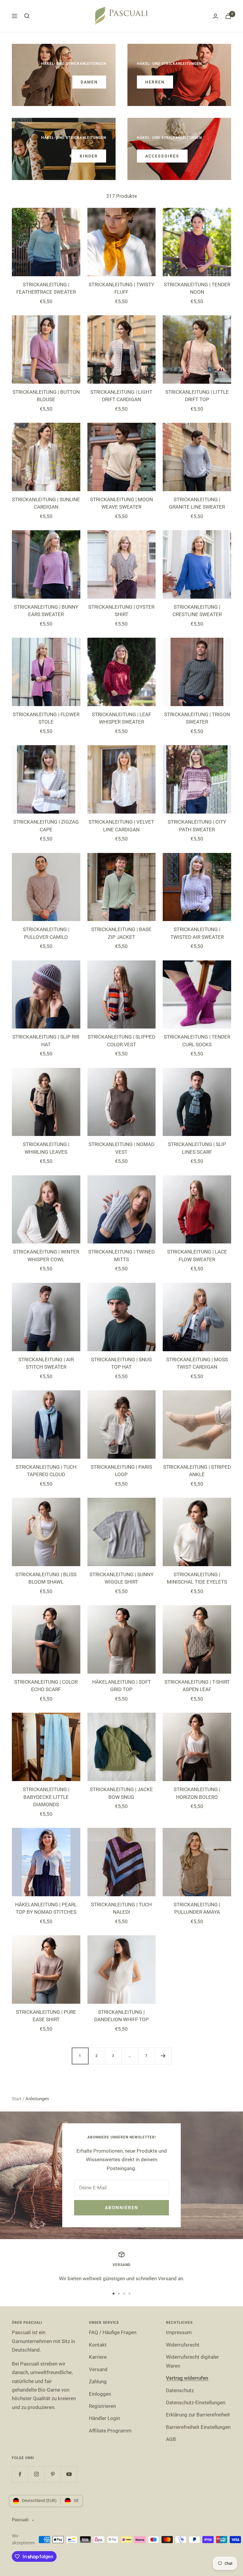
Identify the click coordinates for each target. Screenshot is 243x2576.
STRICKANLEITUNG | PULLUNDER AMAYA (197, 1908)
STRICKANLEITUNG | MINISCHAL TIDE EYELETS (197, 1578)
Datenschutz (180, 2390)
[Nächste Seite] (163, 2056)
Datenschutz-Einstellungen (196, 2403)
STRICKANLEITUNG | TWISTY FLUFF (121, 288)
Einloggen (100, 2394)
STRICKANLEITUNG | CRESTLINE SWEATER (197, 611)
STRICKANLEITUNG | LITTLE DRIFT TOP (197, 396)
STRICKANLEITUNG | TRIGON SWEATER (197, 718)
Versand (98, 2369)
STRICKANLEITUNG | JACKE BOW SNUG (121, 1793)
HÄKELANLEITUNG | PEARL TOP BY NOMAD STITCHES (46, 1908)
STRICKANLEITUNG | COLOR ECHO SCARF (46, 1686)
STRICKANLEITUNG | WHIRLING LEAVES (46, 1148)
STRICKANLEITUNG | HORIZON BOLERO (197, 1793)
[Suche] (27, 16)
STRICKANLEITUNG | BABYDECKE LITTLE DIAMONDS (46, 1797)
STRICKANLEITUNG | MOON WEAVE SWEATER (121, 503)
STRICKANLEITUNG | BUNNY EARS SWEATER (46, 611)
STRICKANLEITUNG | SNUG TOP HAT (121, 1363)
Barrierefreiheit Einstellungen (198, 2427)
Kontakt (98, 2345)
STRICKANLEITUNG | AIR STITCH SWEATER (46, 1363)
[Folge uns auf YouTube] (69, 2474)
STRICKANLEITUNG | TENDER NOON (197, 288)
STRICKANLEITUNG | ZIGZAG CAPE (46, 826)
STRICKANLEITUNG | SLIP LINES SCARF (197, 1148)
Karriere (98, 2357)
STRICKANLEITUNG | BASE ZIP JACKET (121, 933)
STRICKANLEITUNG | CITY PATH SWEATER (197, 826)
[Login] (215, 16)
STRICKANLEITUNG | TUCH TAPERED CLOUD (46, 1471)
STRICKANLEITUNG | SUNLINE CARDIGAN (46, 503)
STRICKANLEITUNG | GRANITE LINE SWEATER (197, 503)
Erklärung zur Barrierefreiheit (198, 2415)
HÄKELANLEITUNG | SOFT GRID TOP (121, 1686)
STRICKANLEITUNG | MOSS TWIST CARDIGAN (197, 1363)
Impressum (179, 2332)
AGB (171, 2439)
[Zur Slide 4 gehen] (130, 2294)
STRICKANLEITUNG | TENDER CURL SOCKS (197, 1041)
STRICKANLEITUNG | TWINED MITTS (121, 1256)
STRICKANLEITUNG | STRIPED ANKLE (197, 1471)
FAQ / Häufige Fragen (113, 2332)
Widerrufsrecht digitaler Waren (192, 2361)
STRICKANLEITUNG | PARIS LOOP (121, 1471)
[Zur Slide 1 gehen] (113, 2294)
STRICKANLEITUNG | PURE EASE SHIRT (46, 2016)
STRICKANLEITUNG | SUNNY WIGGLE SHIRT (121, 1578)
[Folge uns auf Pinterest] (53, 2474)
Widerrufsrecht (183, 2345)
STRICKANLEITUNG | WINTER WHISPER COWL (46, 1256)
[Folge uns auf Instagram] (36, 2474)
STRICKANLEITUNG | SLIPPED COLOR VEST (121, 1041)
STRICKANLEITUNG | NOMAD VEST (121, 1148)
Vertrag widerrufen (187, 2378)
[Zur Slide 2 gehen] (119, 2294)
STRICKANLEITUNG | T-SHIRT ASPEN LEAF (197, 1686)
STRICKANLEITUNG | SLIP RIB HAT (46, 1041)
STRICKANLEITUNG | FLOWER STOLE (46, 718)
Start (17, 2099)
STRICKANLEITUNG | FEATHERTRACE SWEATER (46, 288)
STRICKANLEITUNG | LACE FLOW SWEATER (197, 1256)
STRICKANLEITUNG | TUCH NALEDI (121, 1908)
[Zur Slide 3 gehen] (124, 2294)
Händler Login (104, 2418)
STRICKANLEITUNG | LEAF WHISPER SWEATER (121, 718)
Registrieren (102, 2406)
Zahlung (98, 2381)
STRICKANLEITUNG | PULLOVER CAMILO (46, 933)
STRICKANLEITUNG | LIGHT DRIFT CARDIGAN (121, 396)
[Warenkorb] (228, 16)
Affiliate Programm (110, 2431)
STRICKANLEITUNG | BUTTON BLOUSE (46, 396)
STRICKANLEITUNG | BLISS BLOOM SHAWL (46, 1578)
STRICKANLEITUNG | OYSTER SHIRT (121, 611)
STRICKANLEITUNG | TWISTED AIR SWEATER (197, 933)
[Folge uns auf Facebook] (20, 2474)
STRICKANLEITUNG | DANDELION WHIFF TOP (121, 2016)
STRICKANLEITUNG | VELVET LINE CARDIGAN (121, 826)
